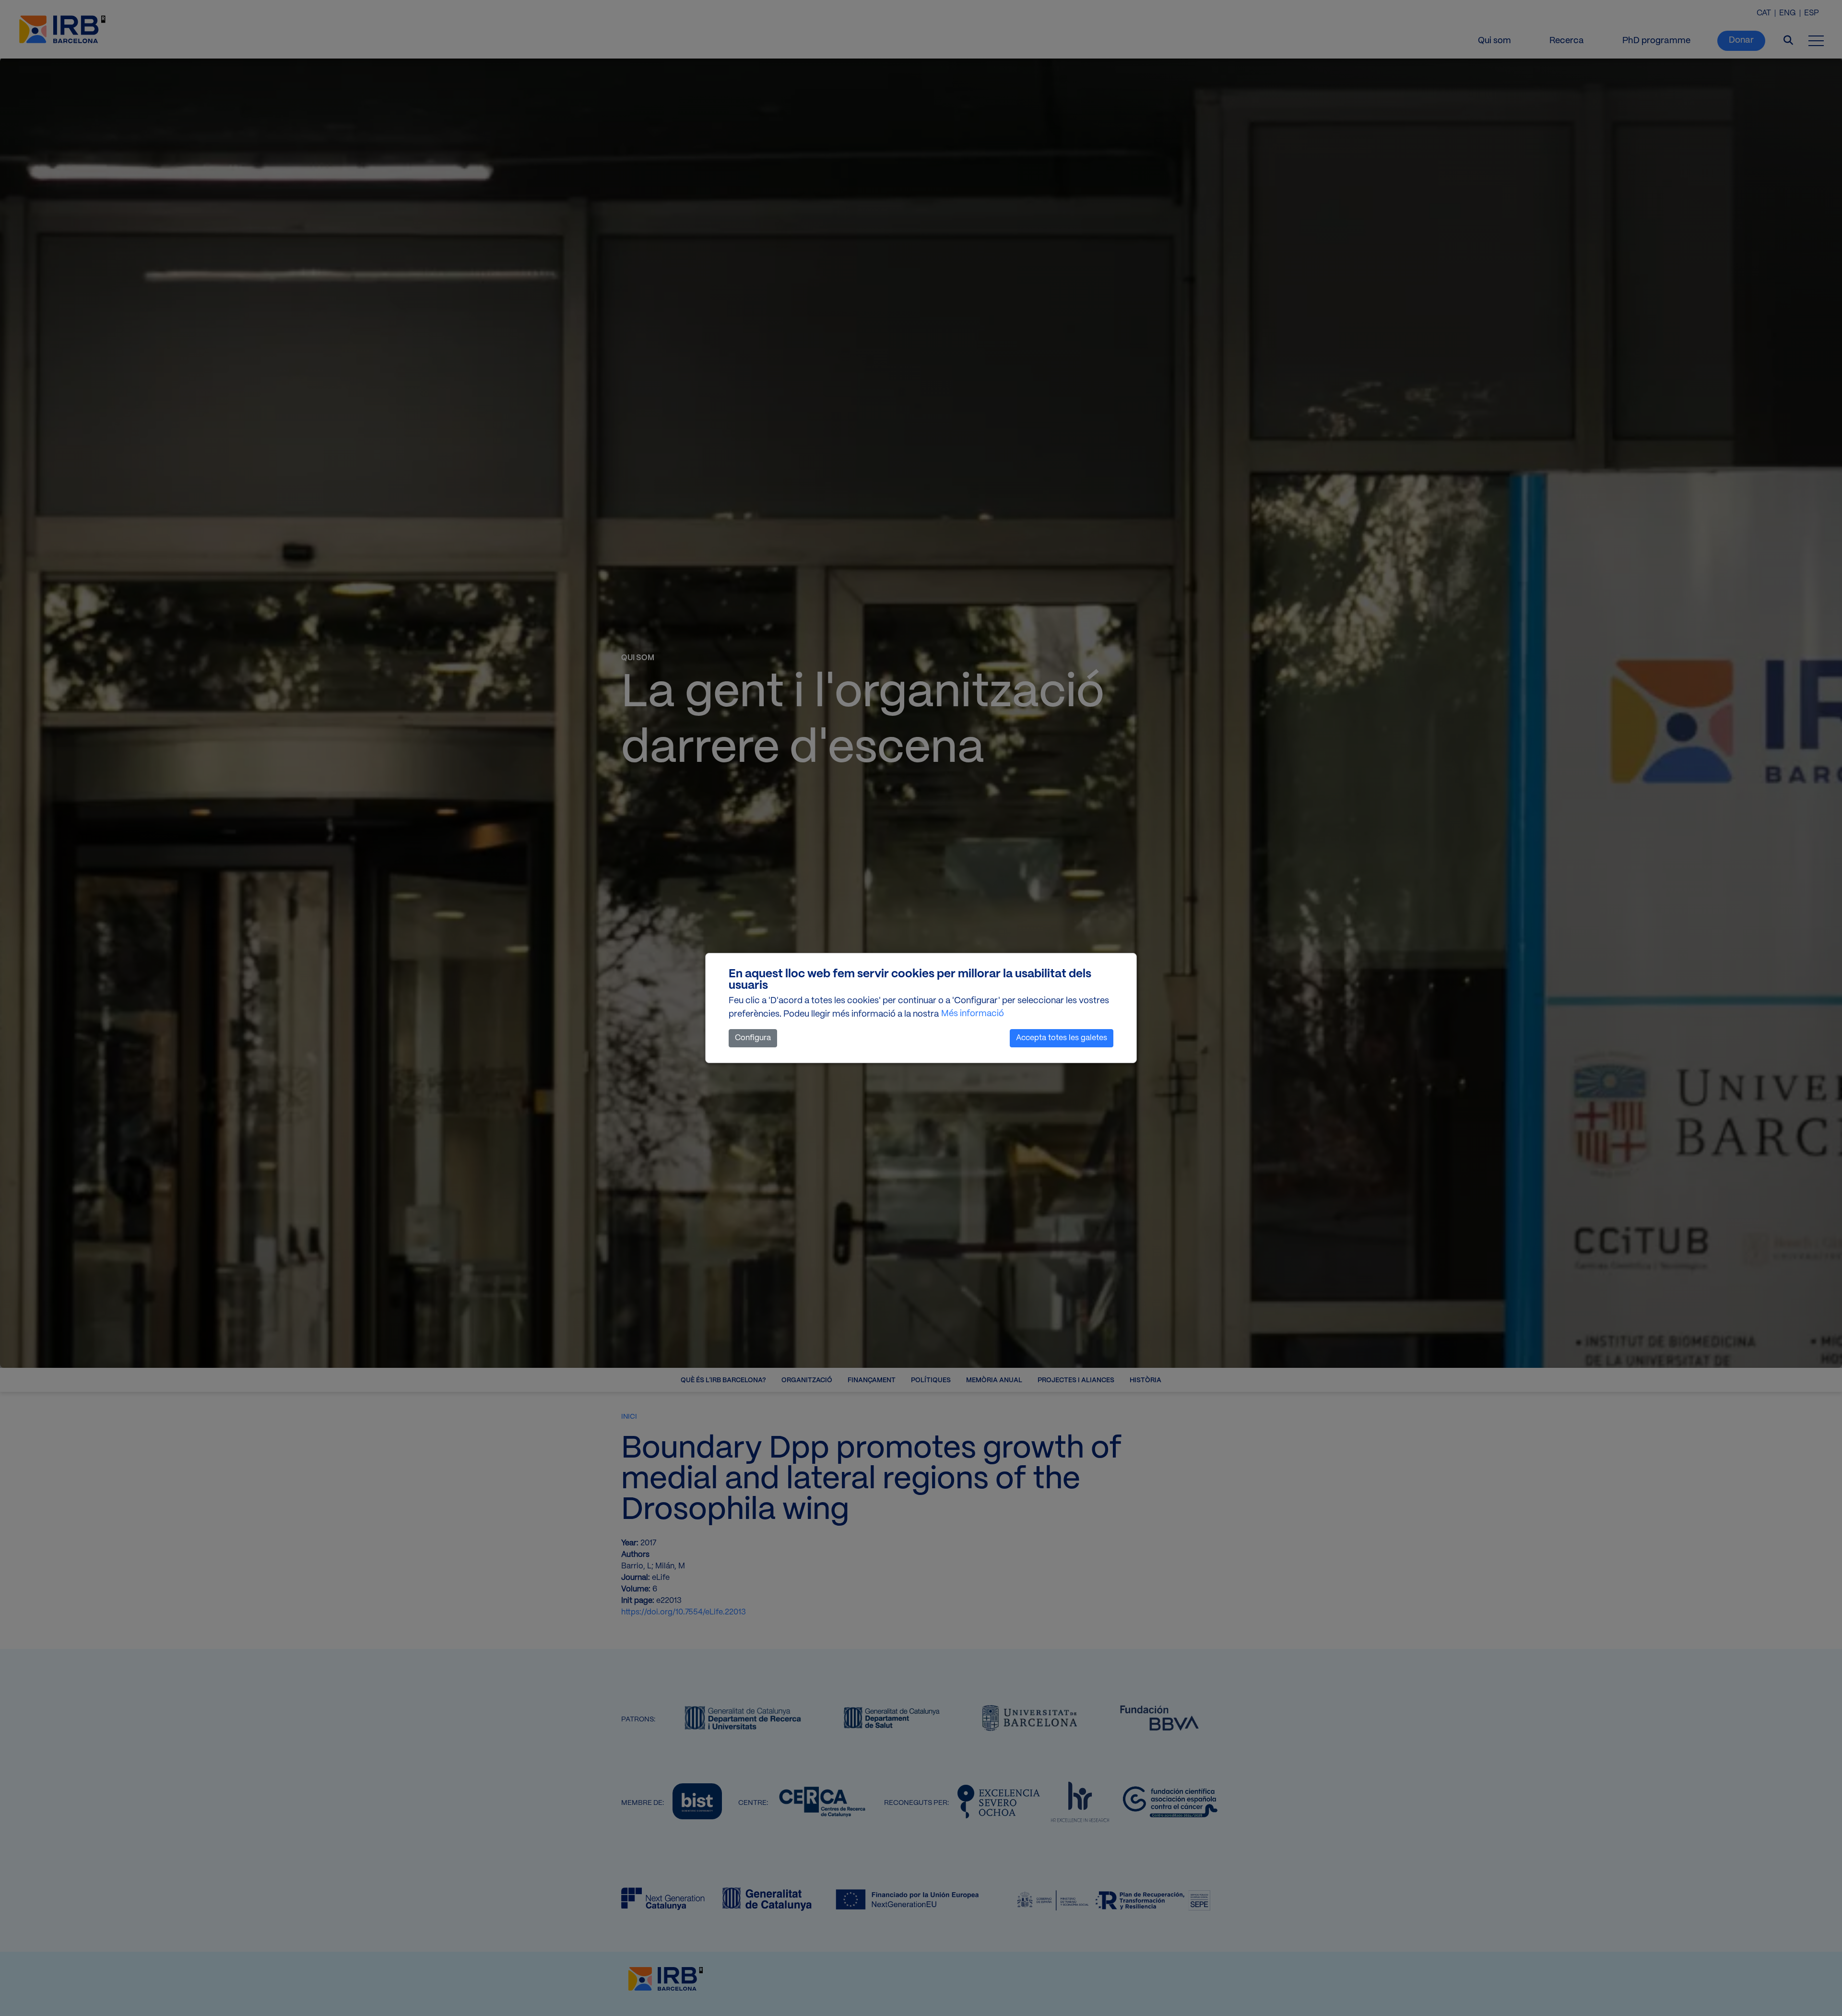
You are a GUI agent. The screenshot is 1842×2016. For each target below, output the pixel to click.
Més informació (973, 1014)
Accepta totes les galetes (1062, 1038)
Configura (753, 1038)
